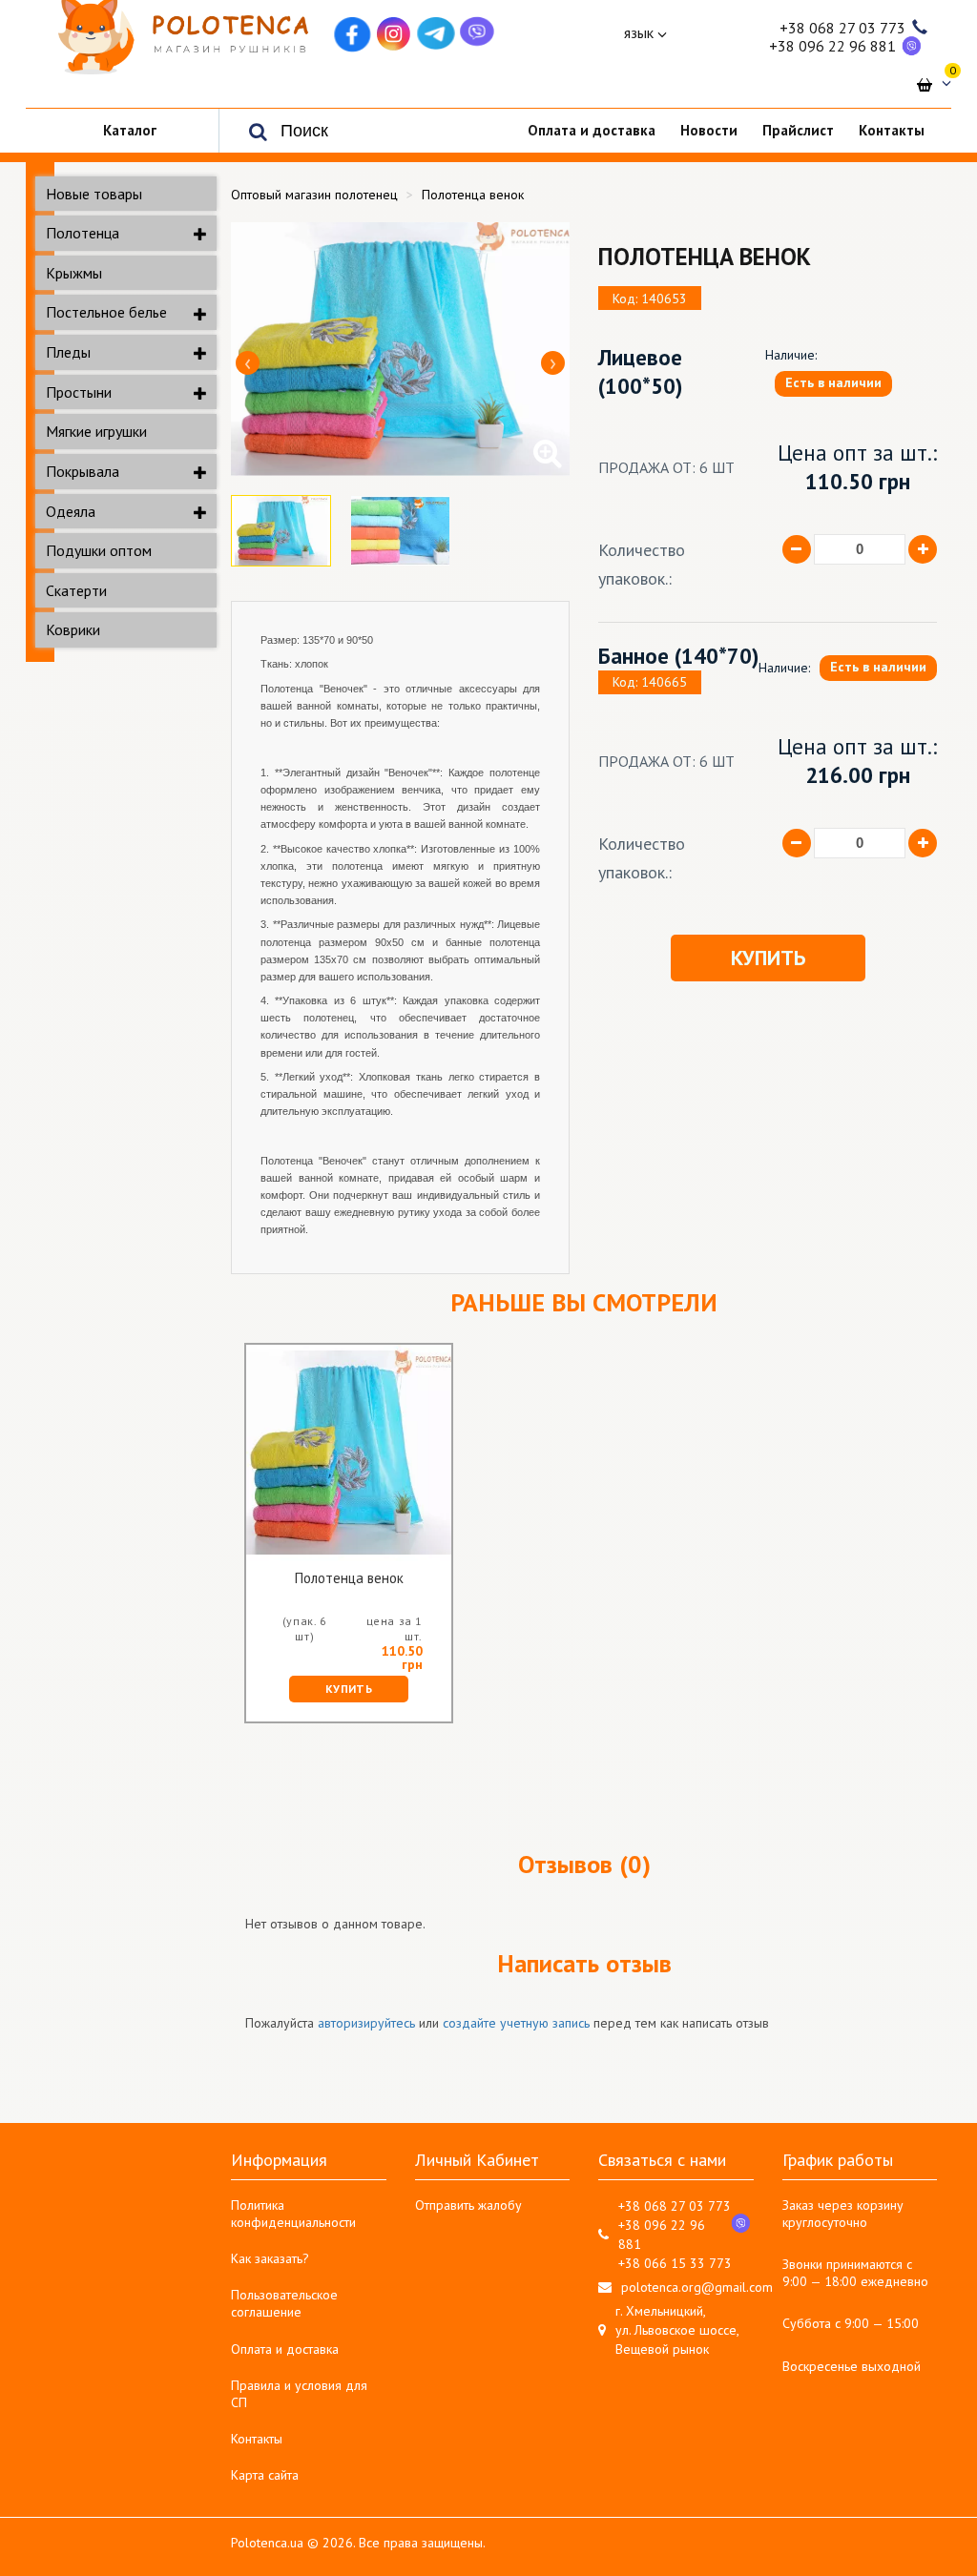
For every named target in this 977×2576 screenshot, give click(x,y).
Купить (768, 958)
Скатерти (76, 590)
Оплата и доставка (285, 2349)
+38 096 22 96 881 (832, 46)
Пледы (68, 352)
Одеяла (71, 511)
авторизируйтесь (366, 2023)
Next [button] (553, 363)
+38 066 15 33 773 (675, 2263)
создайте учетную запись (516, 2023)
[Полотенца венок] (400, 349)
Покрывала (83, 471)
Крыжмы (74, 273)
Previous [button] (248, 363)
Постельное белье (106, 312)
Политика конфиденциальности (293, 2214)
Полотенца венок (349, 1579)
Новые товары (94, 194)
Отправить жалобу (468, 2205)
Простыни (79, 392)
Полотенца (83, 233)
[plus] (923, 549)
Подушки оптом (99, 550)
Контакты (257, 2439)
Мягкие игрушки (96, 431)
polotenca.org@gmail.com (697, 2287)
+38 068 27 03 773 (842, 28)
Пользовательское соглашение (284, 2303)
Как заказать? (270, 2258)
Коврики (73, 629)
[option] (400, 349)
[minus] (797, 549)
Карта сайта (265, 2475)
